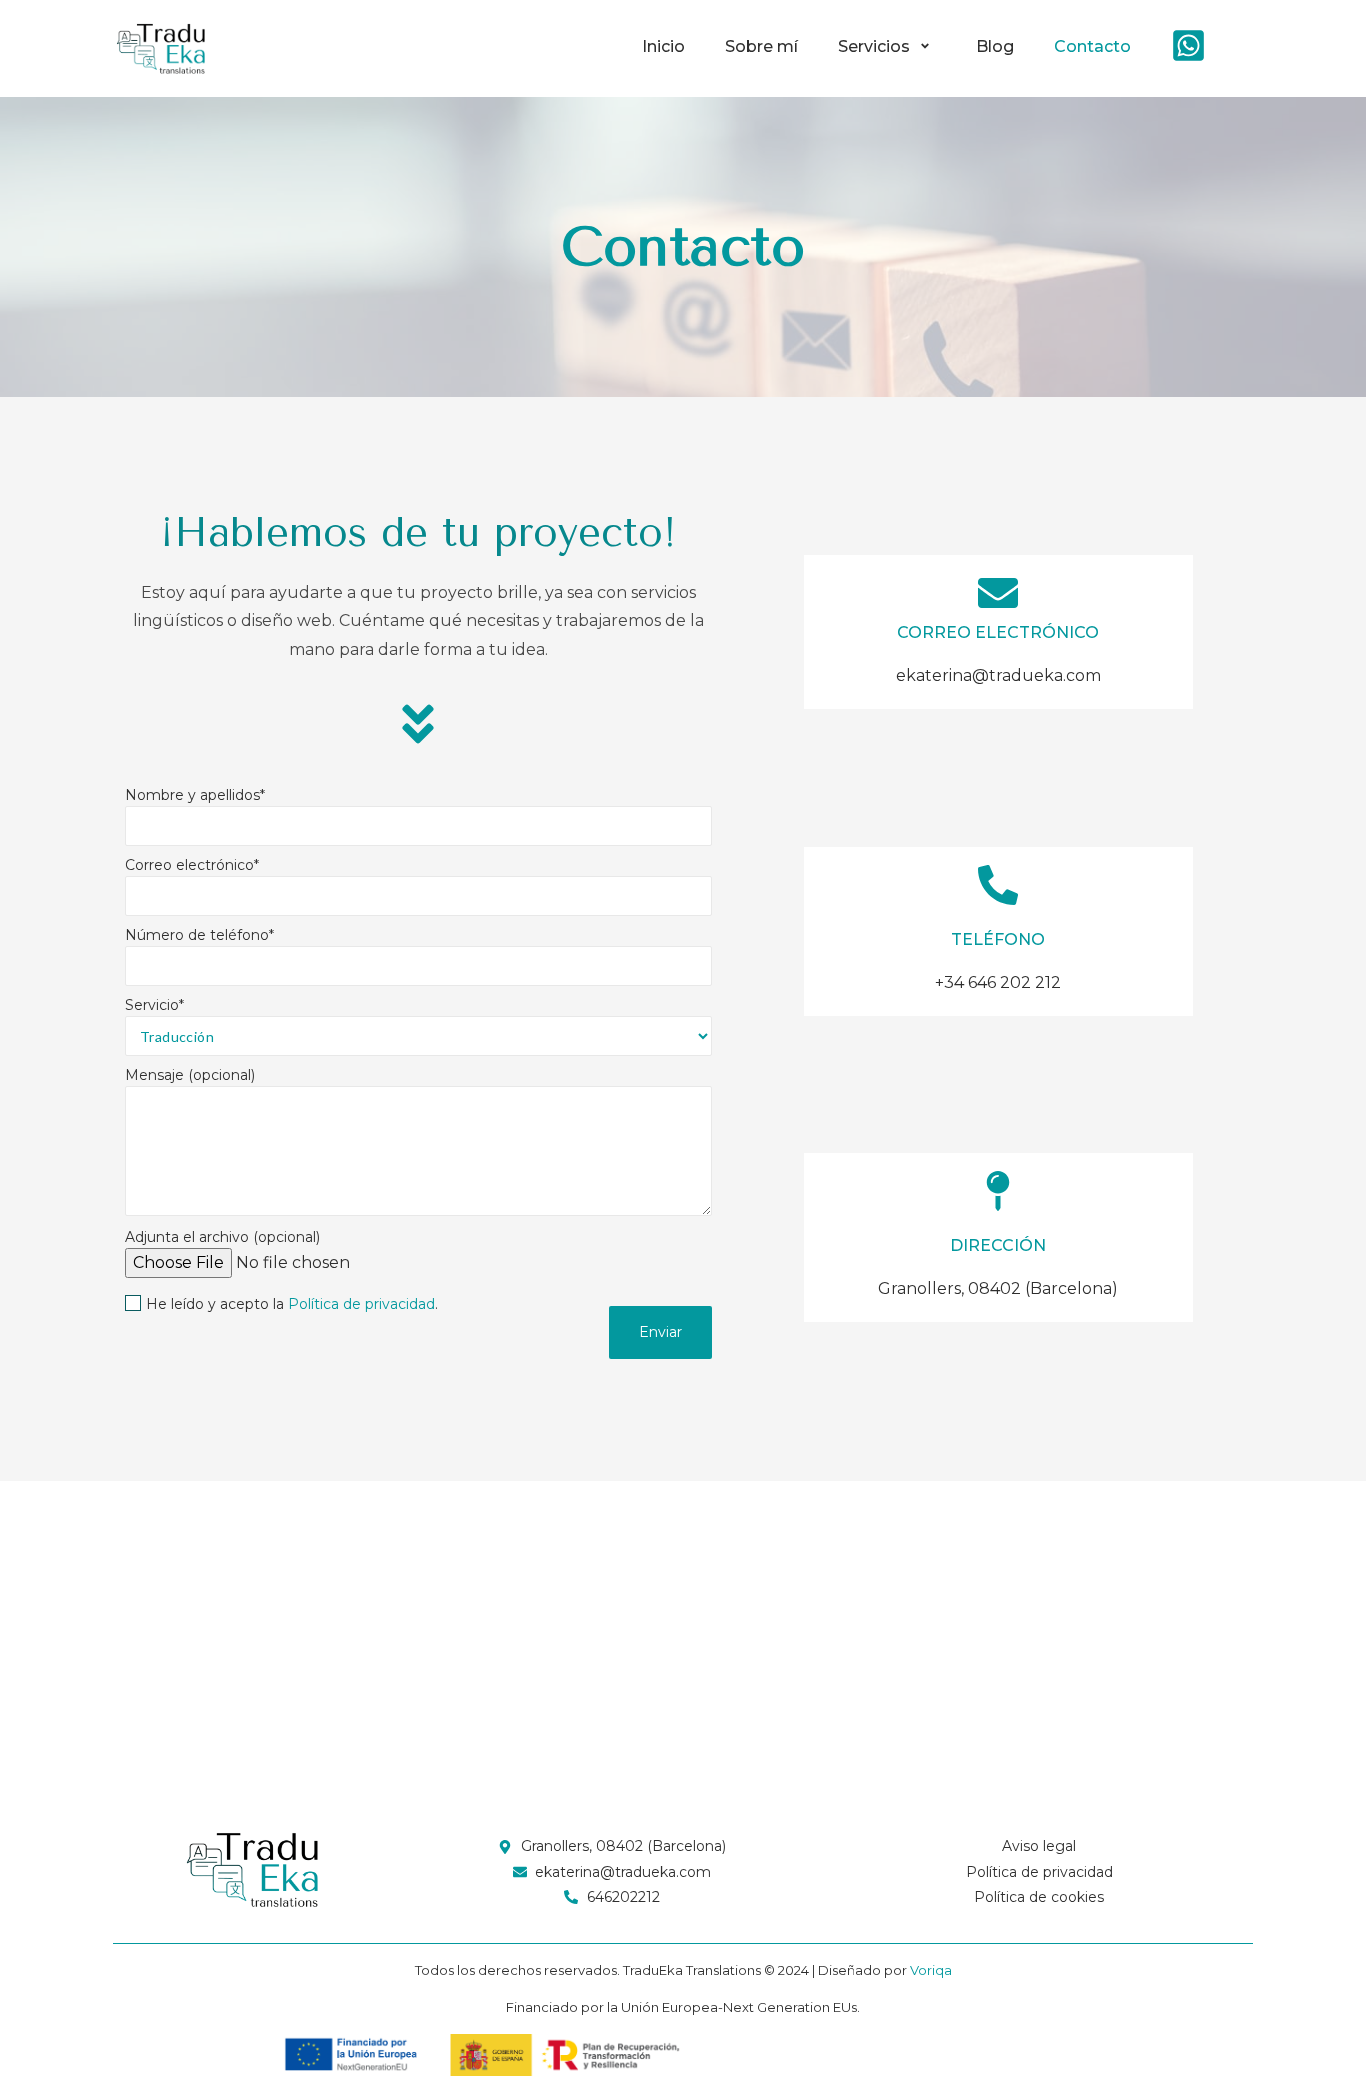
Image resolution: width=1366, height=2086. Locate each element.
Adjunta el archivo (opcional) (222, 1238)
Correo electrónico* (192, 866)
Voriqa (931, 1970)
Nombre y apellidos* (195, 796)
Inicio (663, 46)
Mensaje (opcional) (190, 1076)
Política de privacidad (361, 1304)
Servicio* (154, 1006)
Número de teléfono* (199, 936)
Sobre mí (761, 46)
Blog (995, 46)
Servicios (874, 46)
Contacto (1092, 46)
